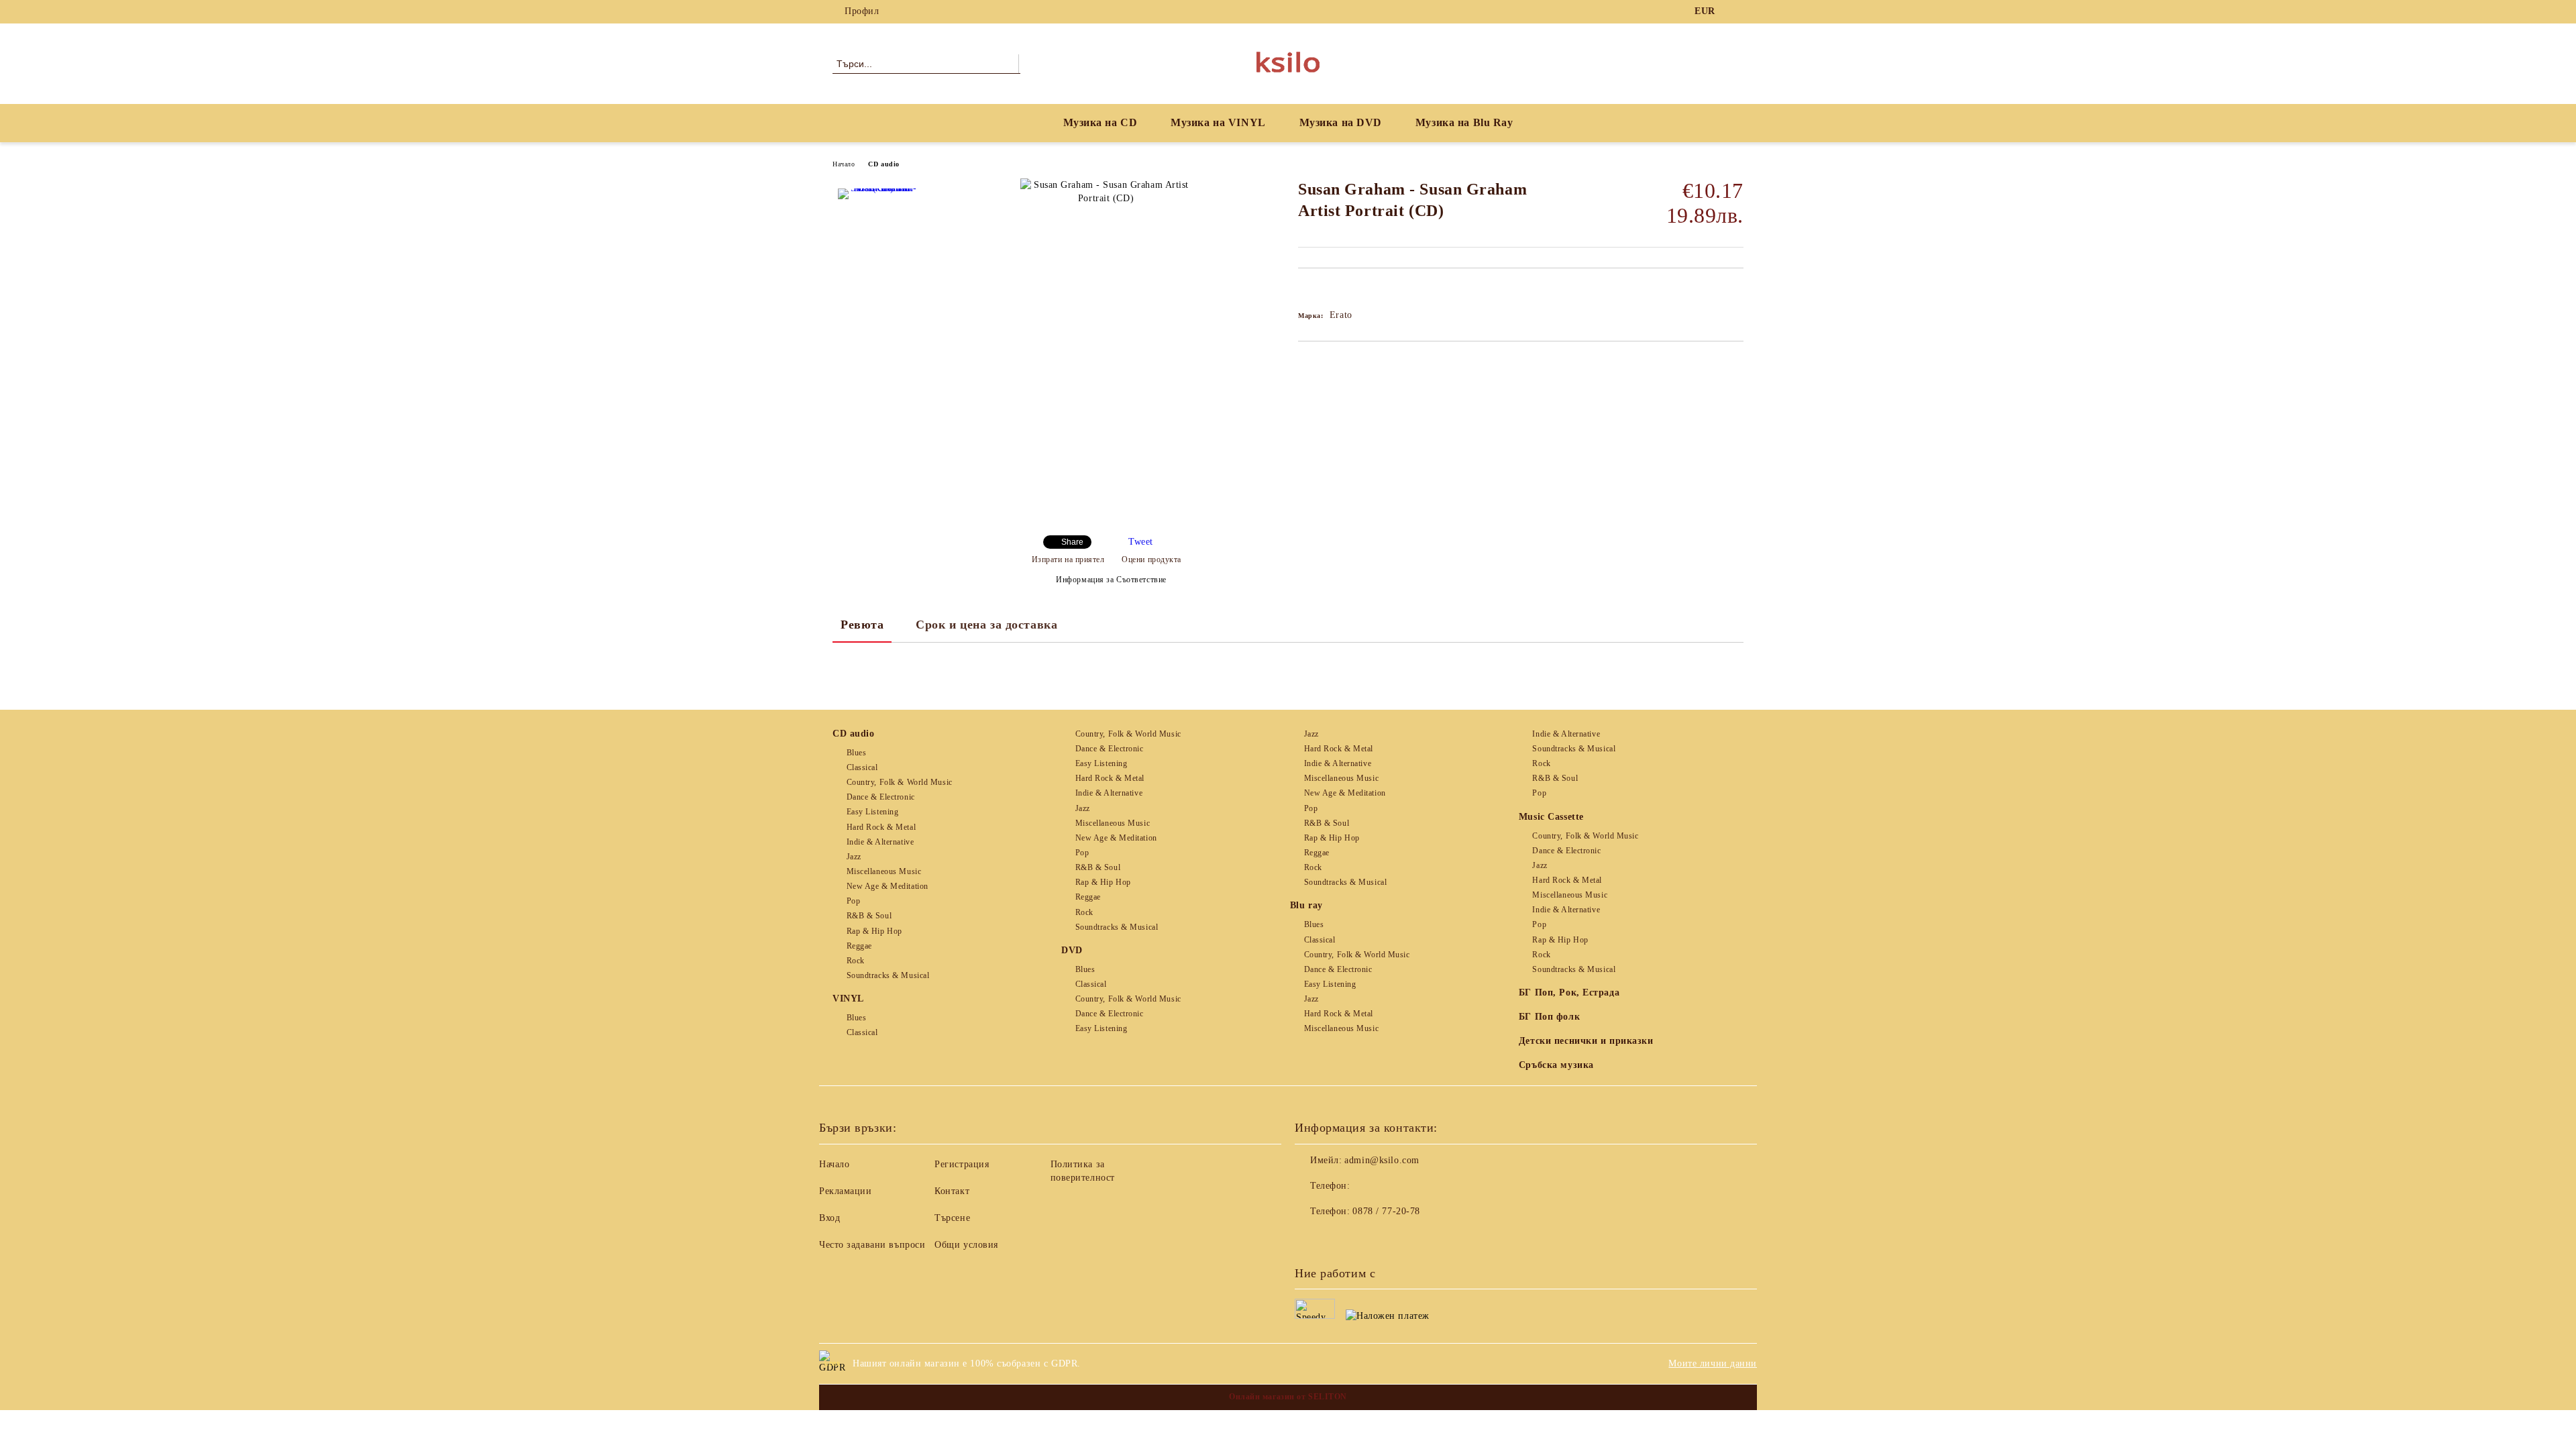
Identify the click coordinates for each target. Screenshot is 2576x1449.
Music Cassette (1551, 817)
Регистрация (962, 1164)
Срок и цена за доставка (986, 625)
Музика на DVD (1341, 122)
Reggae (859, 946)
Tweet (1141, 542)
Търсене (952, 1218)
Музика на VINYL (1218, 122)
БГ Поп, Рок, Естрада (1569, 992)
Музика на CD (1101, 122)
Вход (829, 1218)
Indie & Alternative (880, 842)
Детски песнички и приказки (1586, 1041)
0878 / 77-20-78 (1386, 1211)
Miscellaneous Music (884, 871)
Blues (856, 753)
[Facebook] (1736, 11)
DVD (1072, 950)
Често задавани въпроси (872, 1245)
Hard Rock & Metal (881, 827)
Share (1072, 542)
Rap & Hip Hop (874, 931)
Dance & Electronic (881, 797)
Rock (856, 961)
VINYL (848, 999)
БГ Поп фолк (1549, 1017)
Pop (853, 901)
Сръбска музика (1556, 1065)
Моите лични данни (1713, 1363)
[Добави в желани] (1324, 291)
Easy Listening (872, 812)
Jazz (854, 857)
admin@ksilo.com (1382, 1160)
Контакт (952, 1191)
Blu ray (1306, 905)
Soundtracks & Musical (888, 975)
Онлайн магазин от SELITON (1288, 1397)
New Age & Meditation (888, 886)
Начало (844, 164)
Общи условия (966, 1245)
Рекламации (846, 1191)
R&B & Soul (869, 916)
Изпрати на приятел (1068, 559)
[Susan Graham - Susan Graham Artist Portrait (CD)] (878, 229)
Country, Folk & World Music (900, 782)
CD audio (883, 164)
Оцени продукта (1151, 559)
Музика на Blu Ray (1464, 122)
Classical (862, 767)
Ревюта (862, 625)
